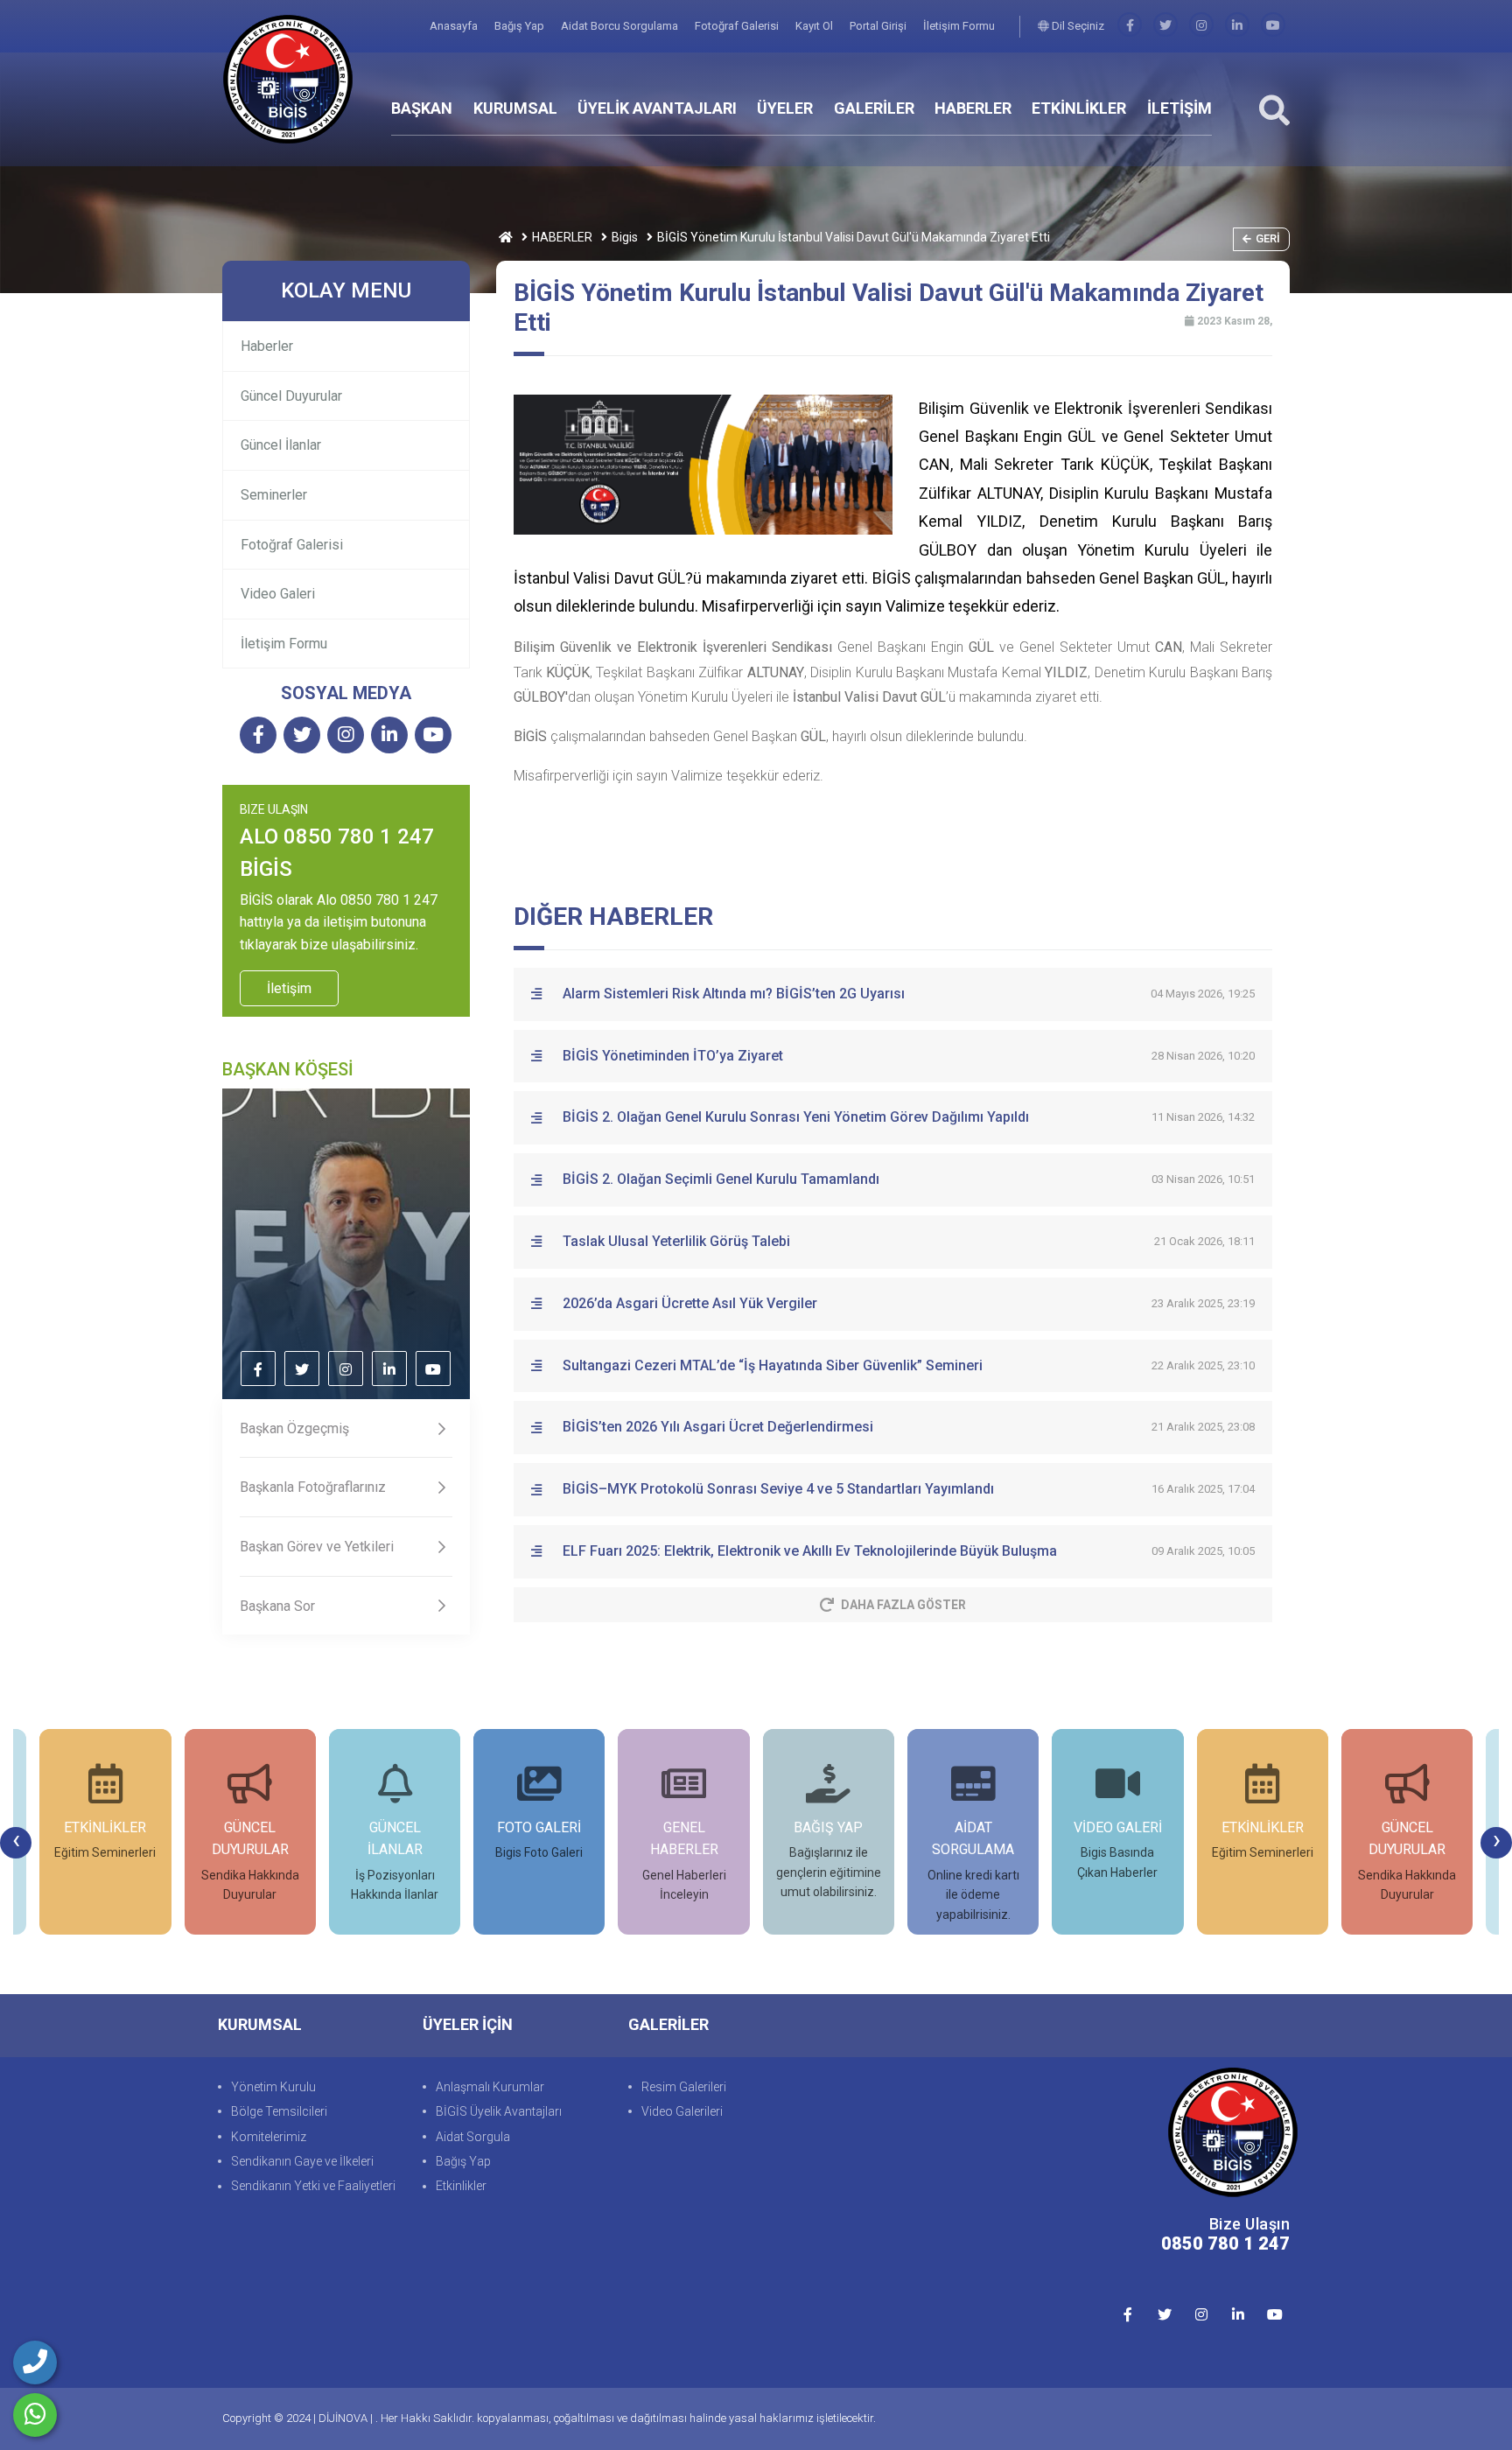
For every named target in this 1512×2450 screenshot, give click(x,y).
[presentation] (16, 1843)
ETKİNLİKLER (1079, 108)
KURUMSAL (515, 108)
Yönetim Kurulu (273, 2087)
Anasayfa (455, 26)
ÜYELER (785, 108)
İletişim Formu (959, 26)
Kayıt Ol (815, 26)
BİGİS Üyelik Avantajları (499, 2111)
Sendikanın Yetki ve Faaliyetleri (313, 2186)
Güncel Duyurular (291, 396)
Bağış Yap (521, 26)
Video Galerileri (682, 2111)
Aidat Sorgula (473, 2137)
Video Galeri (278, 594)
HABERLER (973, 108)
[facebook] (1130, 26)
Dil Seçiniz (1077, 26)
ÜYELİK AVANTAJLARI (657, 108)
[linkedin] (1237, 26)
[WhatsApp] (35, 2415)
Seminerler (274, 495)
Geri (1268, 238)
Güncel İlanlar (281, 445)
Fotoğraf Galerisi (738, 26)
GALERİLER (874, 108)
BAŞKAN (422, 108)
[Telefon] (35, 2362)
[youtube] (1273, 26)
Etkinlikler (461, 2186)
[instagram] (1201, 26)
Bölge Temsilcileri (279, 2111)
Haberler (267, 346)
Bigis (625, 237)
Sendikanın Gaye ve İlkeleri (302, 2161)
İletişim (289, 988)
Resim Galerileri (684, 2087)
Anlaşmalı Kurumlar (490, 2087)
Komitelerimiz (269, 2137)
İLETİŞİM (1179, 108)
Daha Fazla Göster (903, 1605)
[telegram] (1165, 26)
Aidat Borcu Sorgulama (621, 26)
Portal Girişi (879, 26)
